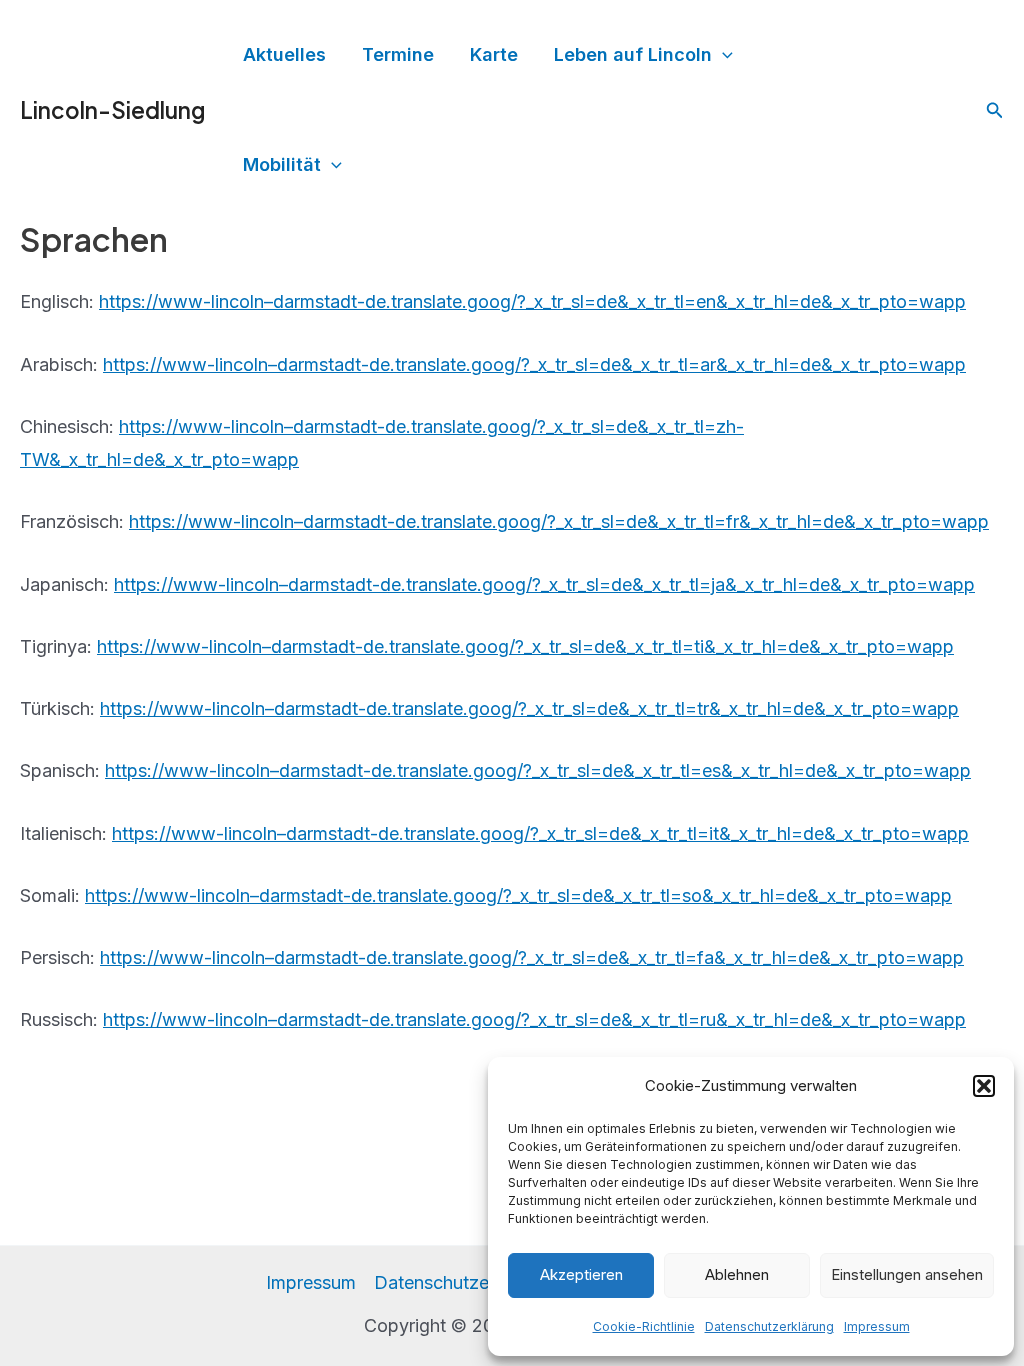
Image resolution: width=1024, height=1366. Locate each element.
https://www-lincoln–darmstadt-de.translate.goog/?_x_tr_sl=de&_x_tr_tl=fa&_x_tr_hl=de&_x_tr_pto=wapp (532, 957)
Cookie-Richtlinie (644, 1326)
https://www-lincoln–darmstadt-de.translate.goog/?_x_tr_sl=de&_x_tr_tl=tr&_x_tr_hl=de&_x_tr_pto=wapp (529, 708)
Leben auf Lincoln (633, 54)
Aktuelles (284, 54)
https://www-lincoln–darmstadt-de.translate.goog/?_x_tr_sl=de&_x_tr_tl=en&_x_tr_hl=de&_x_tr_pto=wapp (532, 301)
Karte (494, 54)
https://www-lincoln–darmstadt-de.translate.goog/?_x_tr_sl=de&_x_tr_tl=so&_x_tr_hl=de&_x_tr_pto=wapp (518, 895)
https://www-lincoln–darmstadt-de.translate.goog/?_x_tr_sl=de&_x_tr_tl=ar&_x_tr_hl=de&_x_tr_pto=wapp (534, 364)
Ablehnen (737, 1274)
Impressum (877, 1326)
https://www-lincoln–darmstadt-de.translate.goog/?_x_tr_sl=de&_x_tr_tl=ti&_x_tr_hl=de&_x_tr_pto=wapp (525, 646)
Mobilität (282, 164)
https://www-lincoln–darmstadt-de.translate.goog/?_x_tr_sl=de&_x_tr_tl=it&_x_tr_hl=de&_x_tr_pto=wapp (540, 833)
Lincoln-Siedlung (112, 110)
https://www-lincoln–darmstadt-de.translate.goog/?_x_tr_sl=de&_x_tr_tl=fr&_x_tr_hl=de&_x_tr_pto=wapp (559, 521)
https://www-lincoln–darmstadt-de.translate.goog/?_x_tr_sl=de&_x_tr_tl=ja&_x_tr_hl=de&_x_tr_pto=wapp (544, 584)
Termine (398, 54)
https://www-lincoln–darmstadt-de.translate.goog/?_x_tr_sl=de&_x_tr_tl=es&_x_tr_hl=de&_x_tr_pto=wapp (538, 770)
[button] (984, 1086)
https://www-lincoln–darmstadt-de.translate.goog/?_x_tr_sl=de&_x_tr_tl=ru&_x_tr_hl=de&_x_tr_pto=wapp (534, 1019)
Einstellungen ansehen (907, 1274)
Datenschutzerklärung (769, 1326)
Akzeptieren (581, 1274)
